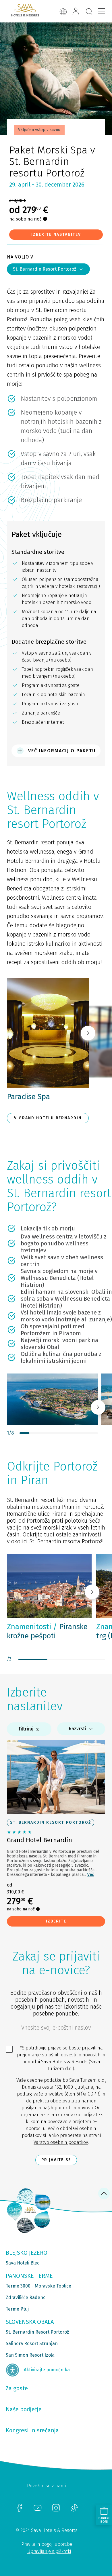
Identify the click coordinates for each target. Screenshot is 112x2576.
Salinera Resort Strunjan (32, 2344)
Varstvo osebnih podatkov (61, 2142)
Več (91, 1875)
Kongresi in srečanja (32, 2430)
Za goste (17, 2388)
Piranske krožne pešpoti (47, 1631)
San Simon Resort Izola (30, 2355)
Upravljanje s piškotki (49, 2551)
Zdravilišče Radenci (26, 2297)
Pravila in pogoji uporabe (47, 2544)
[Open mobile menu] (102, 11)
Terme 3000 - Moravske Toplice (38, 2286)
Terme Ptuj (17, 2309)
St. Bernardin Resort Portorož (45, 269)
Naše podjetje (24, 2409)
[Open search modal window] (89, 12)
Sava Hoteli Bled (23, 2263)
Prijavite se (56, 2160)
